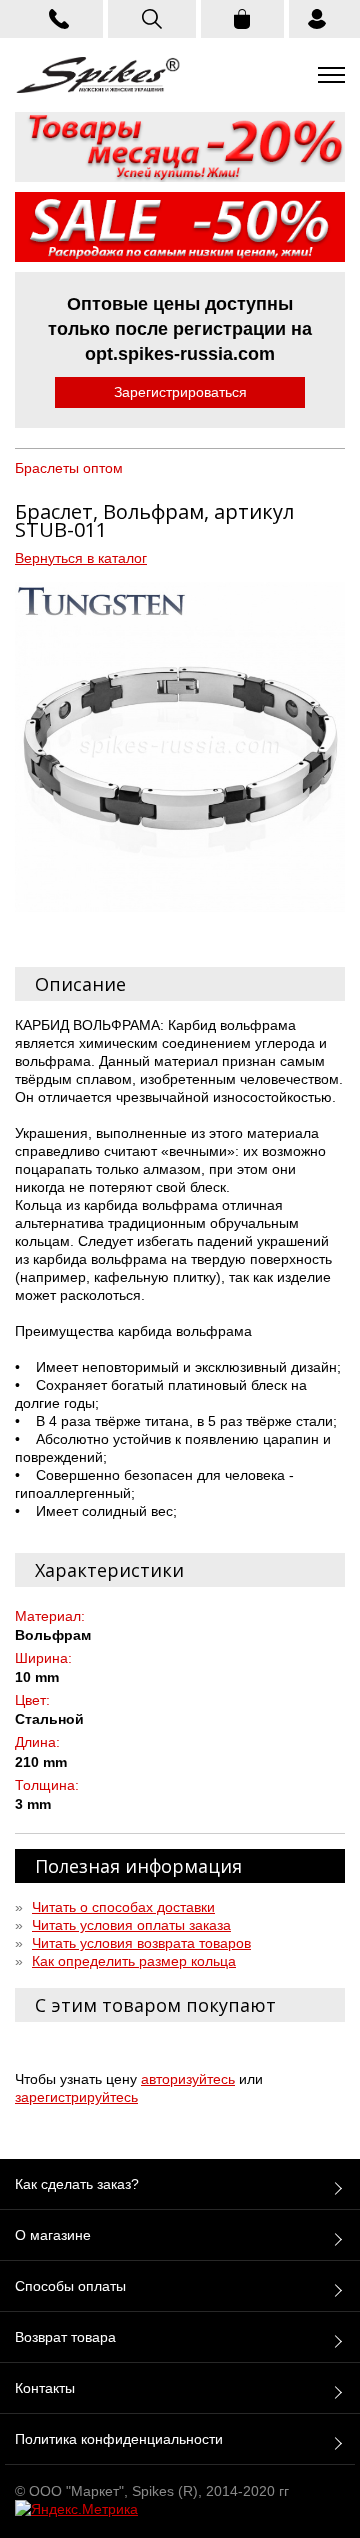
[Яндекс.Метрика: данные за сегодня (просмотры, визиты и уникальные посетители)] (76, 2509)
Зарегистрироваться (180, 392)
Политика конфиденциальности (119, 2439)
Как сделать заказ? (77, 2184)
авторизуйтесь (188, 2079)
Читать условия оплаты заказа (131, 1925)
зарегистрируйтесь (76, 2097)
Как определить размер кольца (134, 1961)
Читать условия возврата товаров (141, 1943)
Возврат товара (65, 2337)
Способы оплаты (70, 2286)
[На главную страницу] (98, 75)
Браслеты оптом (69, 468)
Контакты (45, 2388)
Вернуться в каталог (81, 558)
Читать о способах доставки (123, 1907)
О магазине (53, 2235)
